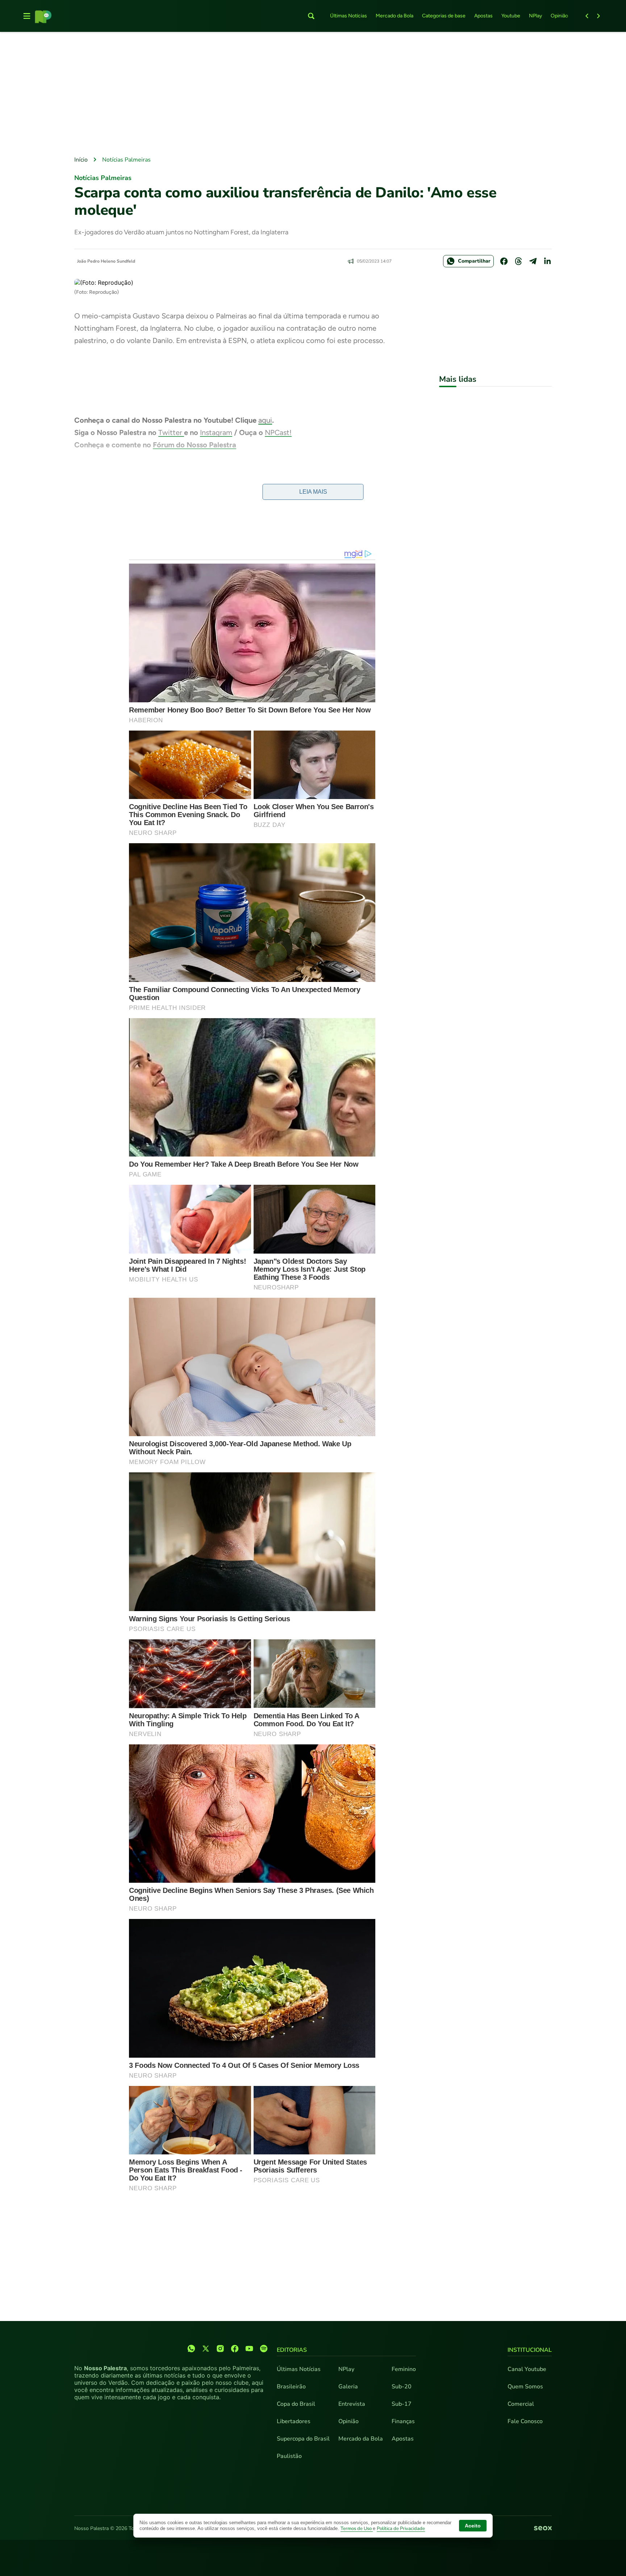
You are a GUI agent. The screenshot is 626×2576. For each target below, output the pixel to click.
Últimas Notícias (349, 16)
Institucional (530, 2350)
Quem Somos (525, 2387)
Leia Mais (313, 492)
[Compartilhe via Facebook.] (504, 261)
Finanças (403, 2421)
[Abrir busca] (311, 16)
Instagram (216, 432)
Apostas (483, 16)
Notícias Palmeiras (126, 160)
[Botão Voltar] (587, 16)
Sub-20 (402, 2387)
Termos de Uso (357, 2529)
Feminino (404, 2369)
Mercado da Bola (395, 16)
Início (81, 160)
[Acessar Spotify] (264, 2349)
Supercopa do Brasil (303, 2439)
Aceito (473, 2526)
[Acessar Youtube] (249, 2349)
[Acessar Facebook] (235, 2349)
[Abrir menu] (27, 16)
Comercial (521, 2404)
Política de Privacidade (401, 2529)
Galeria (348, 2387)
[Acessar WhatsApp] (191, 2349)
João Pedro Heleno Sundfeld (106, 261)
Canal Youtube (527, 2369)
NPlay (535, 16)
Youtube (511, 16)
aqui (265, 420)
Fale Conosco (525, 2421)
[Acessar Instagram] (220, 2349)
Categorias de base (444, 16)
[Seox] (543, 2529)
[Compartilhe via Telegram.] (533, 261)
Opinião (559, 16)
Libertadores (294, 2421)
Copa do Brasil (296, 2404)
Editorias (292, 2350)
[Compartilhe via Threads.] (518, 261)
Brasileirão (291, 2387)
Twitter (171, 432)
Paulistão (289, 2456)
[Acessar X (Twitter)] (206, 2349)
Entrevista (352, 2404)
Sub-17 (402, 2404)
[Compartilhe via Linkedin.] (547, 261)
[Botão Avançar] (598, 16)
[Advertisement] (313, 95)
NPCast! (278, 432)
